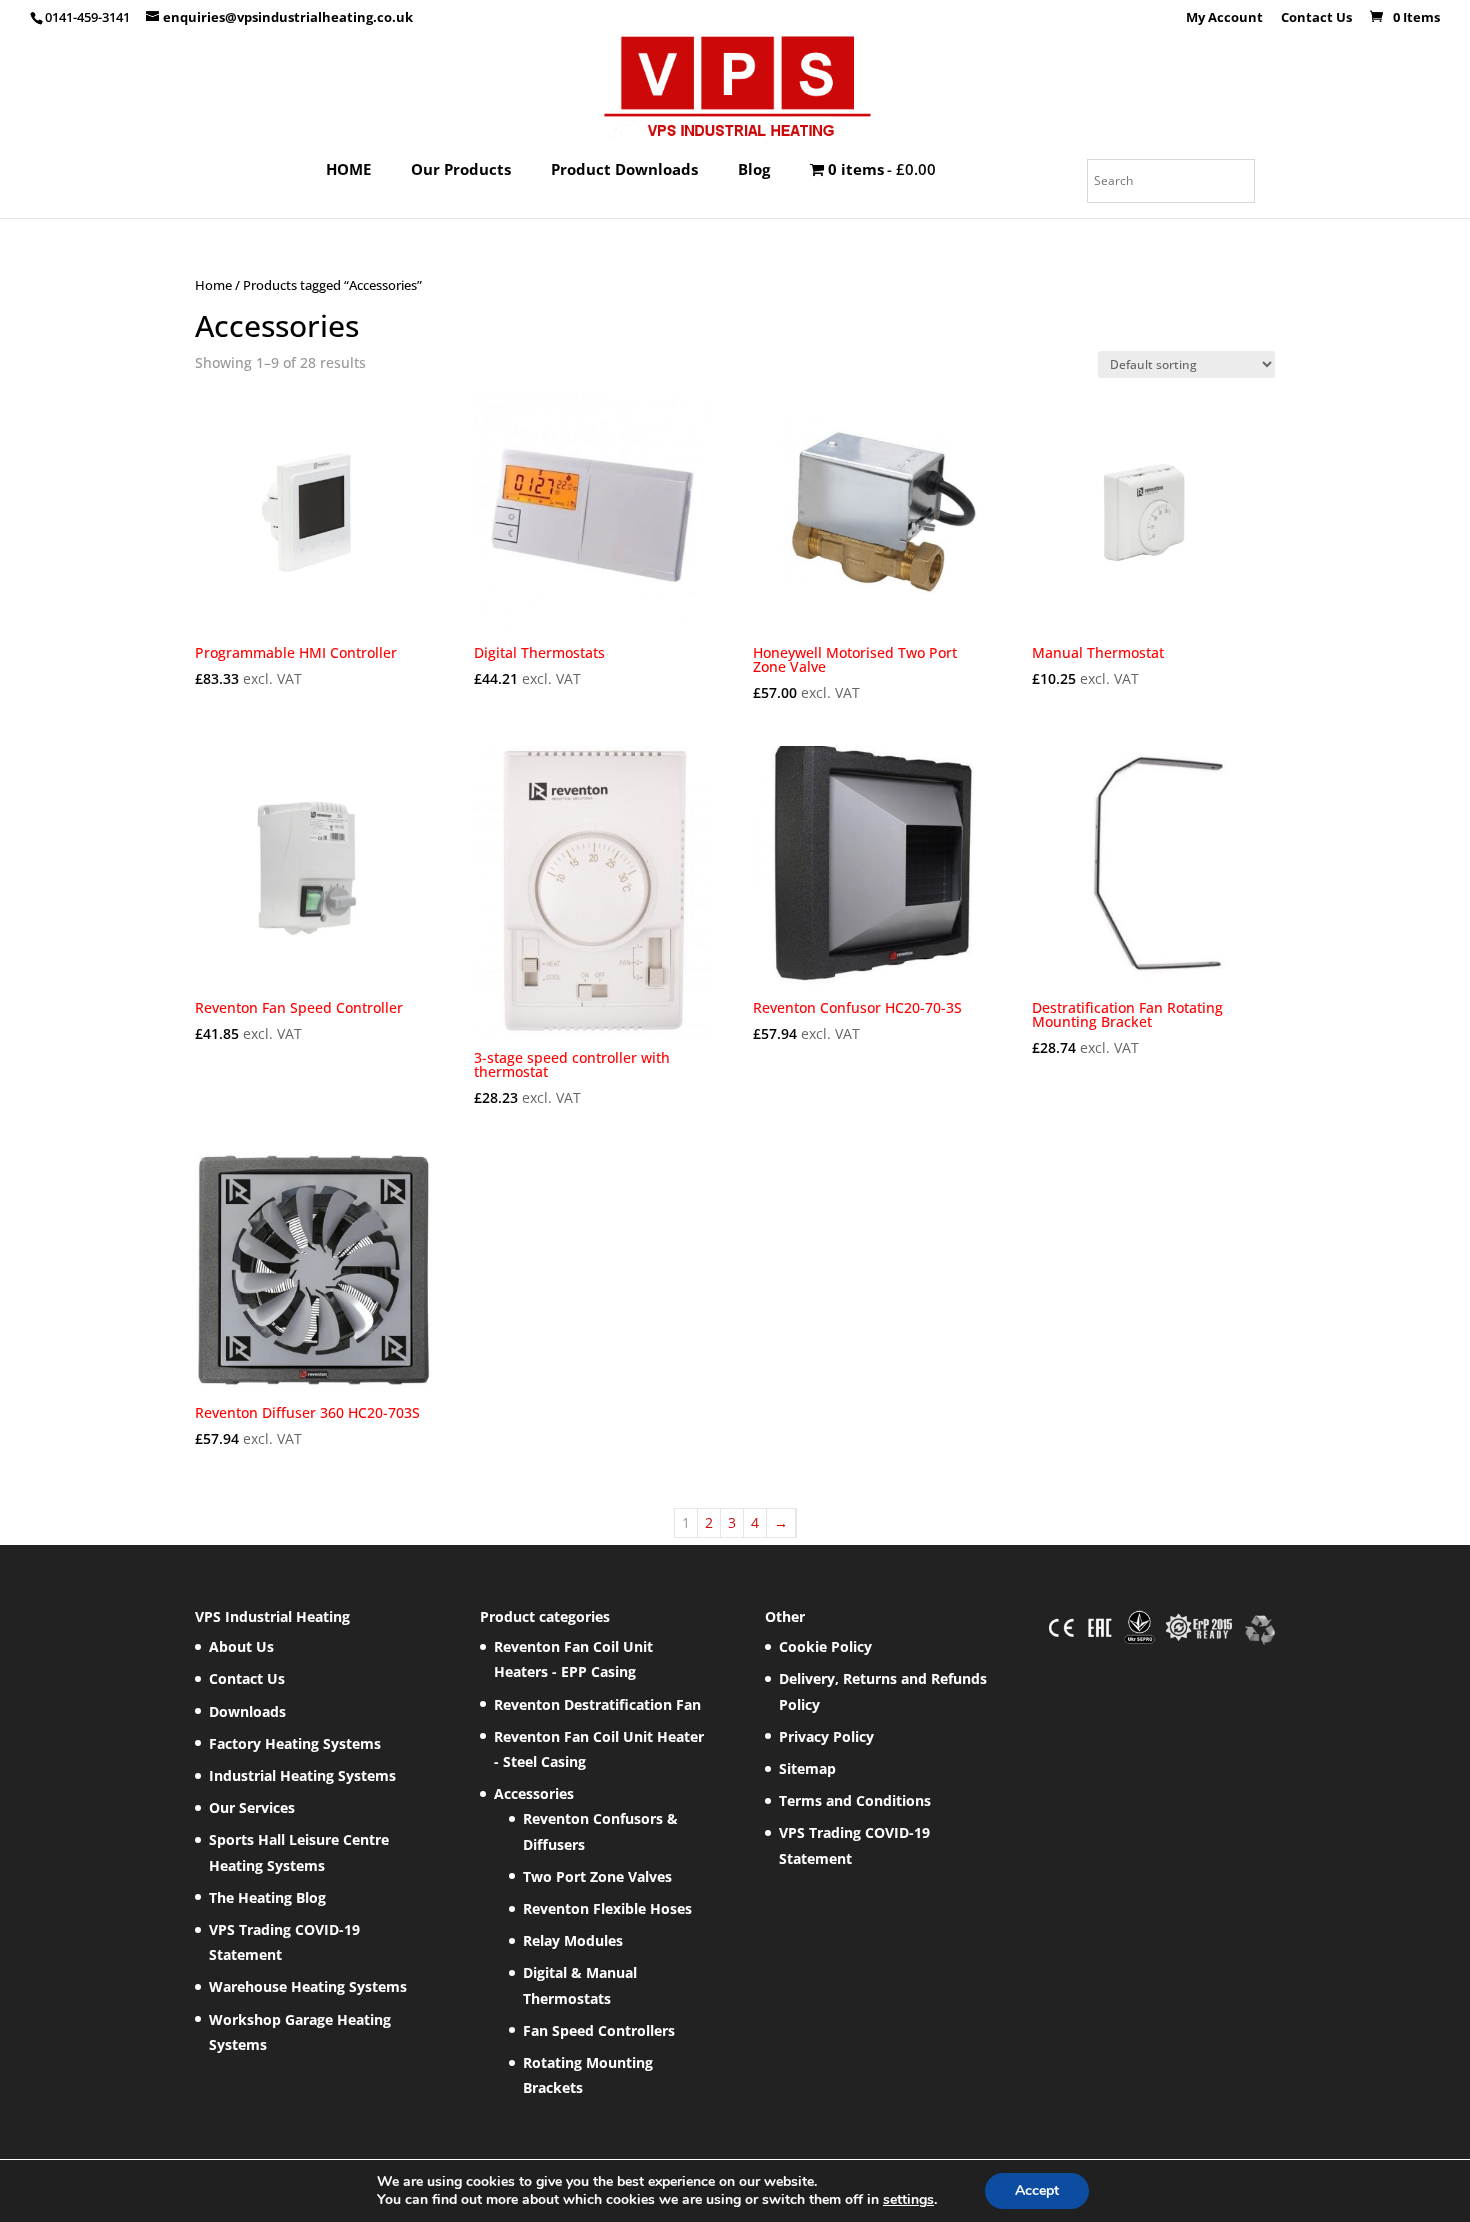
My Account (1224, 18)
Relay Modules (573, 1940)
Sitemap (807, 1768)
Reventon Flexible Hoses (607, 1908)
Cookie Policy (825, 1646)
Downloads (247, 1711)
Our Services (252, 1807)
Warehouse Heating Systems (308, 1986)
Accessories (534, 1793)
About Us (241, 1646)
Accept (1037, 2190)
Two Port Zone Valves (597, 1876)
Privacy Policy (826, 1736)
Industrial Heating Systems (302, 1775)
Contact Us (1316, 18)
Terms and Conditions (855, 1800)
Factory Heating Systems (295, 1743)
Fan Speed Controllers (599, 2030)
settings (908, 2200)
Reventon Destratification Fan (597, 1704)
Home (213, 285)
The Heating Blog (267, 1897)
